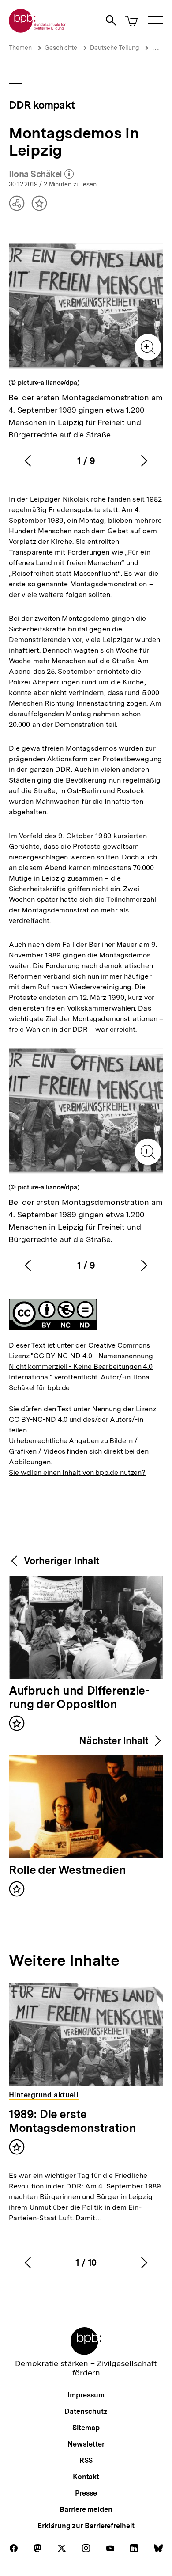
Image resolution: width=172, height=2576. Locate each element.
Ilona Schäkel (41, 175)
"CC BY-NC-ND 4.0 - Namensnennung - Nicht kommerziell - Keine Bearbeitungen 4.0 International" (83, 1366)
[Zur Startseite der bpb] (37, 30)
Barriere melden (86, 2510)
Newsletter (86, 2444)
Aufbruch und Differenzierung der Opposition (79, 1698)
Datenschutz (86, 2411)
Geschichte (61, 48)
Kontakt (86, 2477)
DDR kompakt (42, 105)
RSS (86, 2460)
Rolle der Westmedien (67, 1870)
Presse (86, 2493)
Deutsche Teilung (114, 48)
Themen (20, 48)
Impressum (86, 2395)
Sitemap (86, 2428)
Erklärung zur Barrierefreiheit (86, 2526)
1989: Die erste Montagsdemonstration (72, 2121)
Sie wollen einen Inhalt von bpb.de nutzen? (77, 1472)
